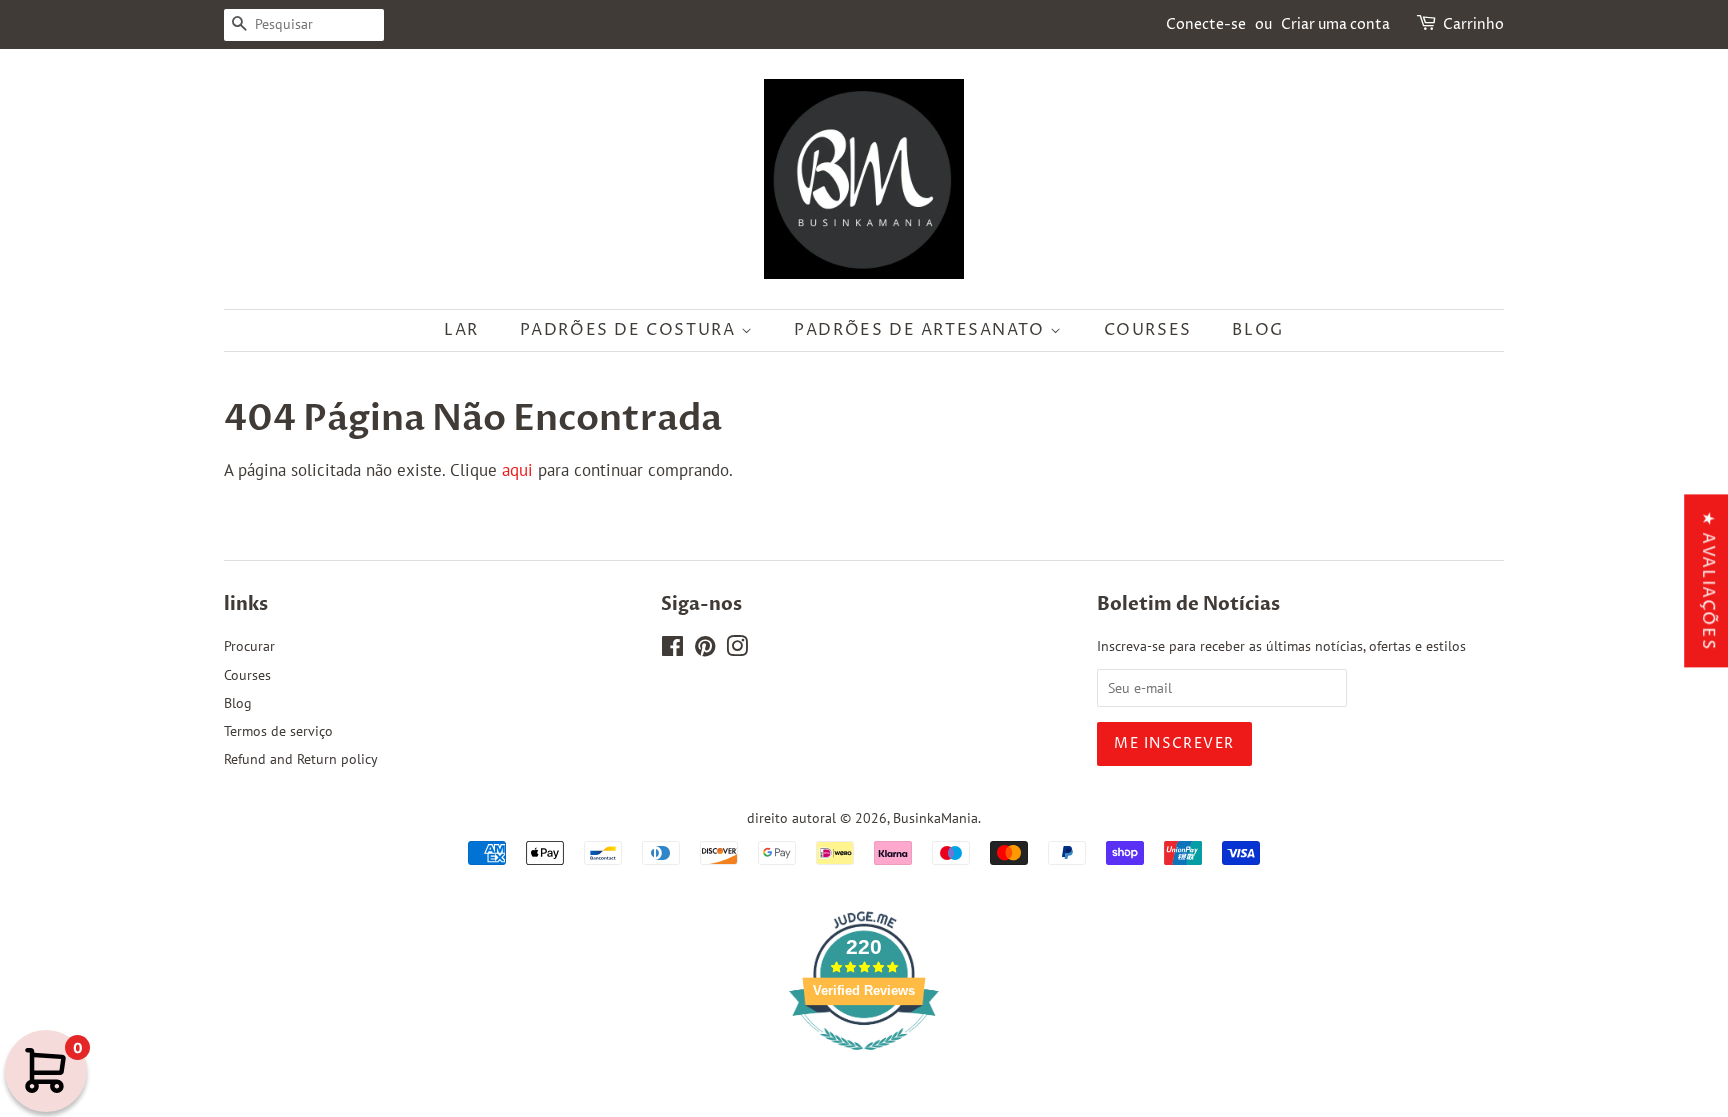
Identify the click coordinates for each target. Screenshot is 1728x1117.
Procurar (249, 645)
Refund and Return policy (301, 758)
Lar (461, 330)
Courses (1148, 330)
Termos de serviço (278, 730)
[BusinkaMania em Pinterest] (705, 649)
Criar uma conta (1335, 24)
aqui (517, 470)
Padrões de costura (630, 330)
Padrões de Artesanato (922, 330)
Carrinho (1473, 24)
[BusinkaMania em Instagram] (737, 649)
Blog (1257, 330)
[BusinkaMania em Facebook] (672, 649)
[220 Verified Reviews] (864, 1060)
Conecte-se (1206, 24)
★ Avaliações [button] (1708, 580)
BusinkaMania (935, 817)
